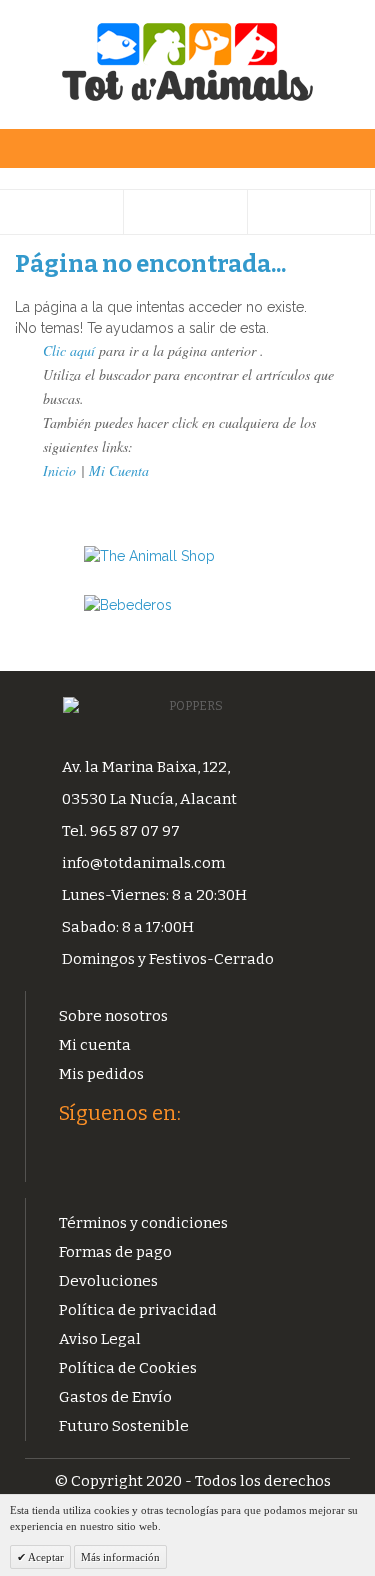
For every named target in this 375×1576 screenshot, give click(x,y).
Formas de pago (115, 1252)
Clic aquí (69, 350)
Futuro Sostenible (124, 1426)
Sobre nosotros (113, 1016)
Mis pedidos (101, 1074)
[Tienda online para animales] (187, 556)
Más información (120, 1557)
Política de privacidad (138, 1310)
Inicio (59, 470)
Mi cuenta (95, 1045)
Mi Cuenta (119, 470)
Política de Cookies (128, 1368)
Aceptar (45, 1557)
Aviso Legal (100, 1339)
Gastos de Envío (115, 1397)
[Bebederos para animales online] (187, 605)
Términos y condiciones (143, 1223)
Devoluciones (108, 1281)
